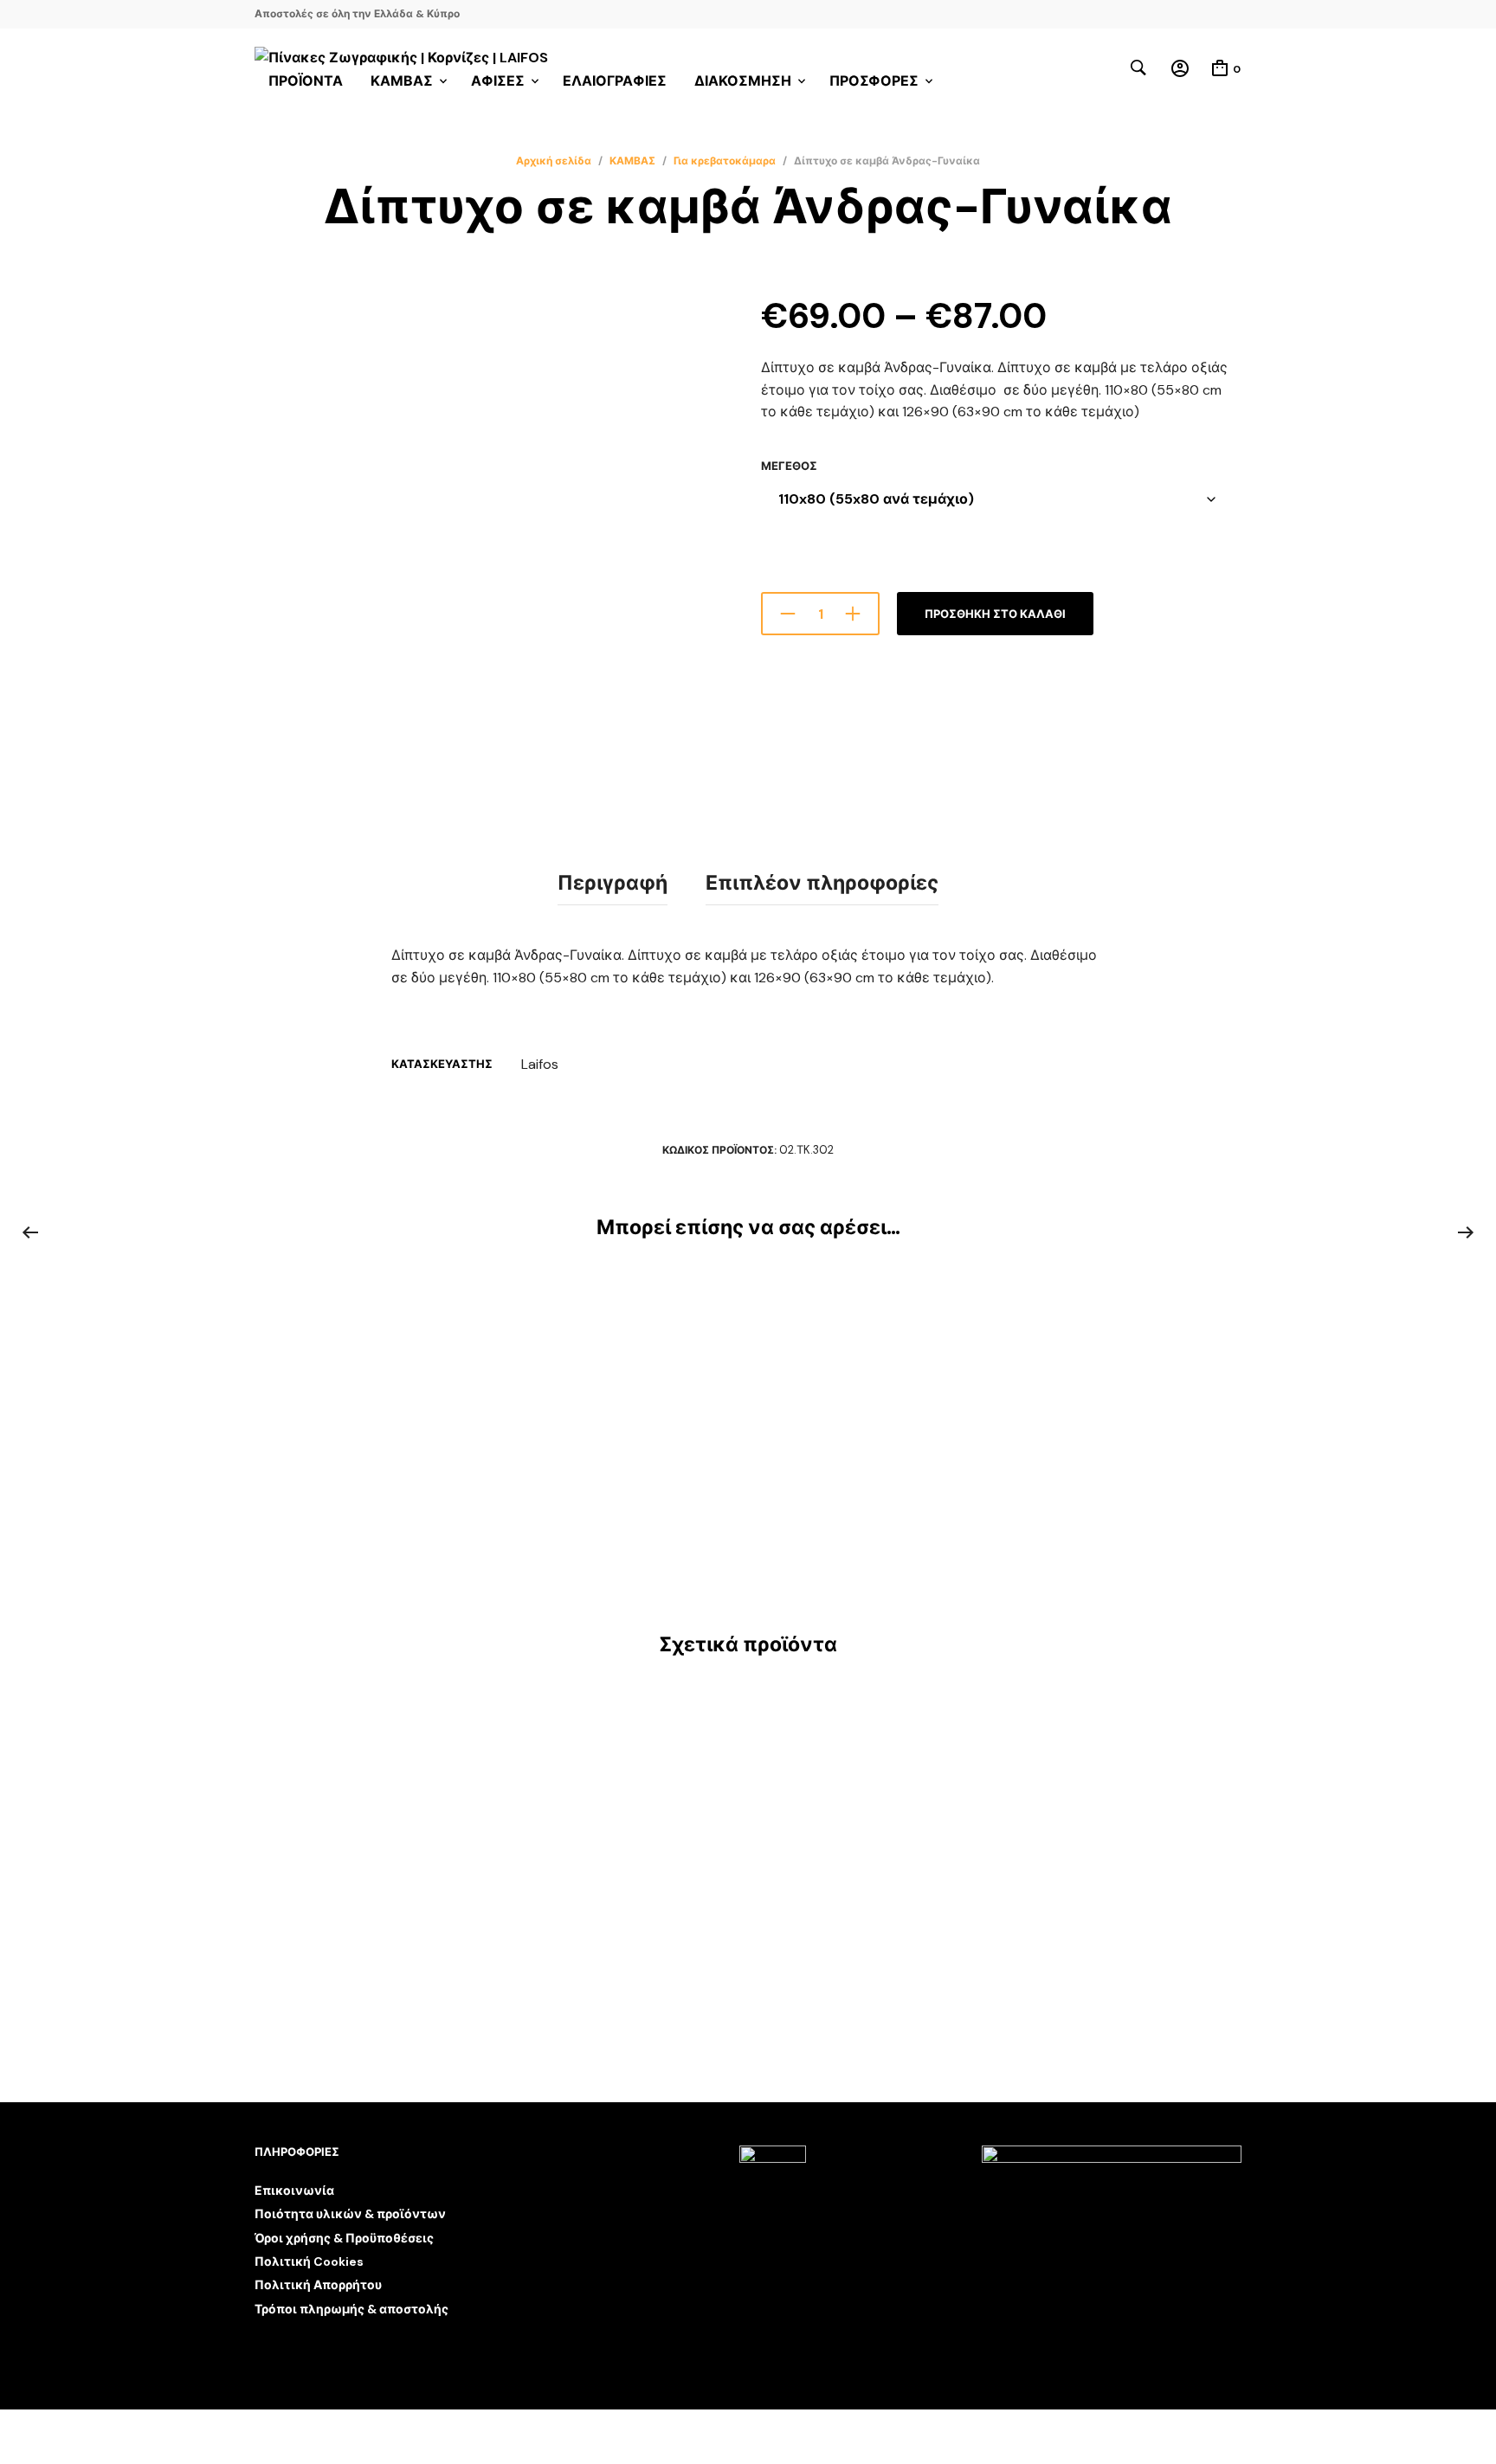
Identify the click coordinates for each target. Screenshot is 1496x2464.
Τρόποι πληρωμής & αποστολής (351, 2309)
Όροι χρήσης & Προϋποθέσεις (344, 2238)
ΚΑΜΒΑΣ (632, 161)
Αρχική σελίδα (554, 161)
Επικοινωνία (294, 2191)
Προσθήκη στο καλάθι (995, 614)
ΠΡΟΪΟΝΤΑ (306, 81)
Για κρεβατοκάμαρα (725, 161)
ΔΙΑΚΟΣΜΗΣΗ (743, 81)
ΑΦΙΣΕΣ (498, 81)
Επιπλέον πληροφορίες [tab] (822, 883)
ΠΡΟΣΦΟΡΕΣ (874, 81)
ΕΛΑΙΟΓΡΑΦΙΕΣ (615, 81)
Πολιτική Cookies (309, 2261)
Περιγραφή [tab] (613, 883)
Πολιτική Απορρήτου (318, 2285)
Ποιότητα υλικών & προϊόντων (350, 2214)
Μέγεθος (789, 466)
